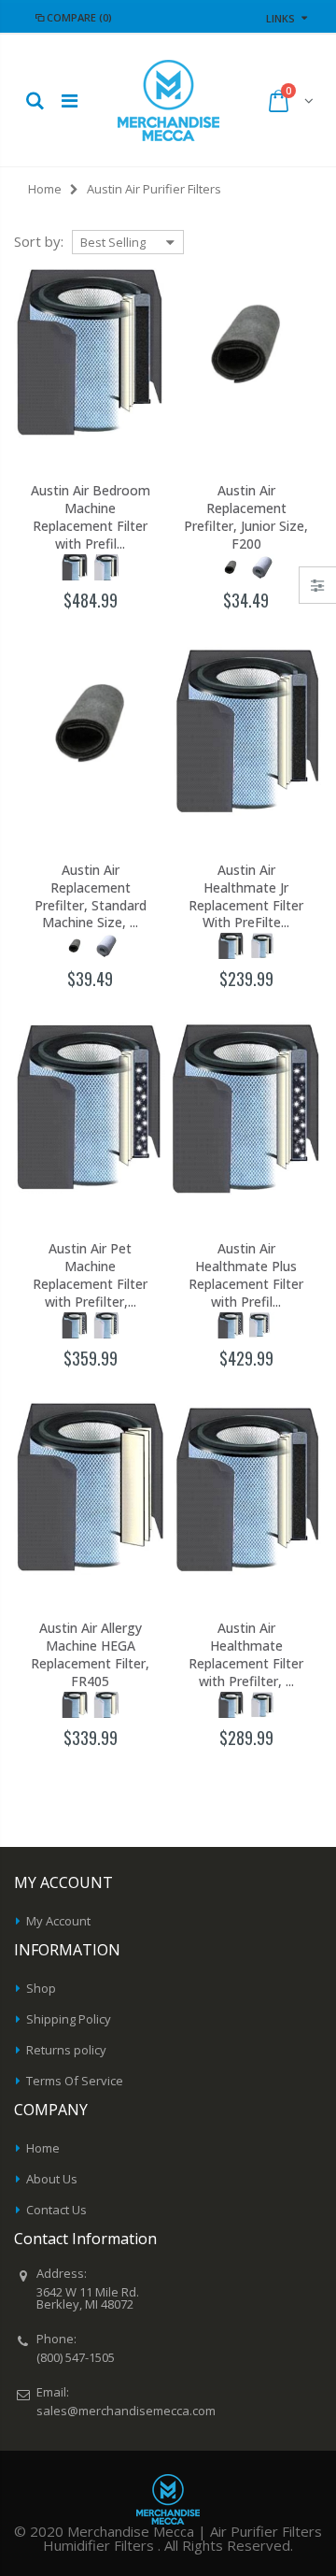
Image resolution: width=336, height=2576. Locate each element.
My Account (58, 1921)
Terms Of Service (75, 2081)
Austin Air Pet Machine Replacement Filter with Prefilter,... (90, 1275)
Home (45, 189)
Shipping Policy (69, 2019)
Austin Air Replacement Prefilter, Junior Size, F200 (246, 517)
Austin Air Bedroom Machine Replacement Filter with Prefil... (91, 517)
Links (280, 18)
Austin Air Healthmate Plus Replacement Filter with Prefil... (246, 1275)
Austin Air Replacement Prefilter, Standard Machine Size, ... (91, 897)
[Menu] (70, 100)
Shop (41, 1988)
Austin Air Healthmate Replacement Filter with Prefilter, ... (246, 1655)
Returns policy (66, 2050)
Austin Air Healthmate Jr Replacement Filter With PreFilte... (246, 897)
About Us (52, 2179)
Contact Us (56, 2210)
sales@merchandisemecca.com (126, 2411)
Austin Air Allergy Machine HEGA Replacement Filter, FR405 (90, 1655)
